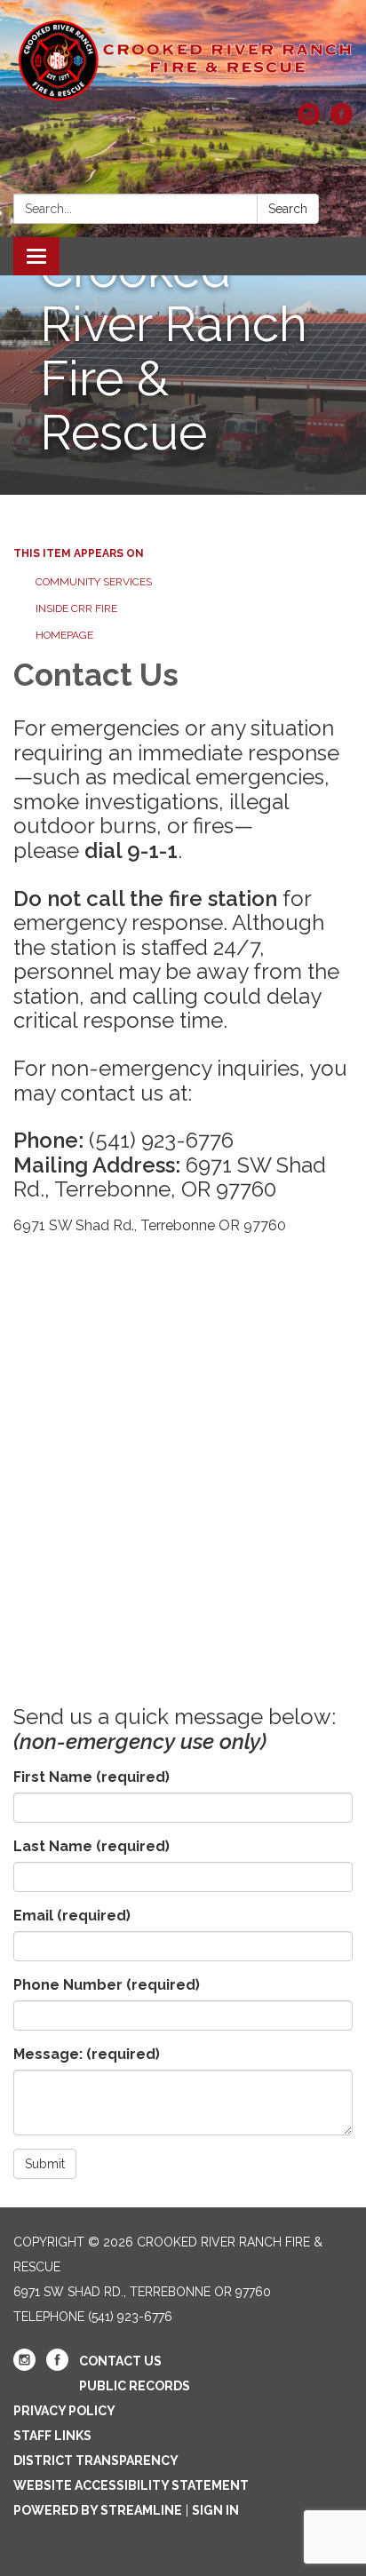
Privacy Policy (64, 2411)
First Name (91, 1777)
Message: (87, 2054)
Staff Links (52, 2436)
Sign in (215, 2510)
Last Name (91, 1846)
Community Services (94, 582)
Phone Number (107, 1985)
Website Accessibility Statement (131, 2485)
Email (72, 1916)
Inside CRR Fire (76, 608)
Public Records (135, 2386)
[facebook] (342, 120)
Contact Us (120, 2361)
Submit (45, 2164)
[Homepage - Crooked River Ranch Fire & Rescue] (183, 60)
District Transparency (96, 2461)
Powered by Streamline (98, 2510)
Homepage (64, 635)
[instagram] (309, 120)
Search (288, 209)
